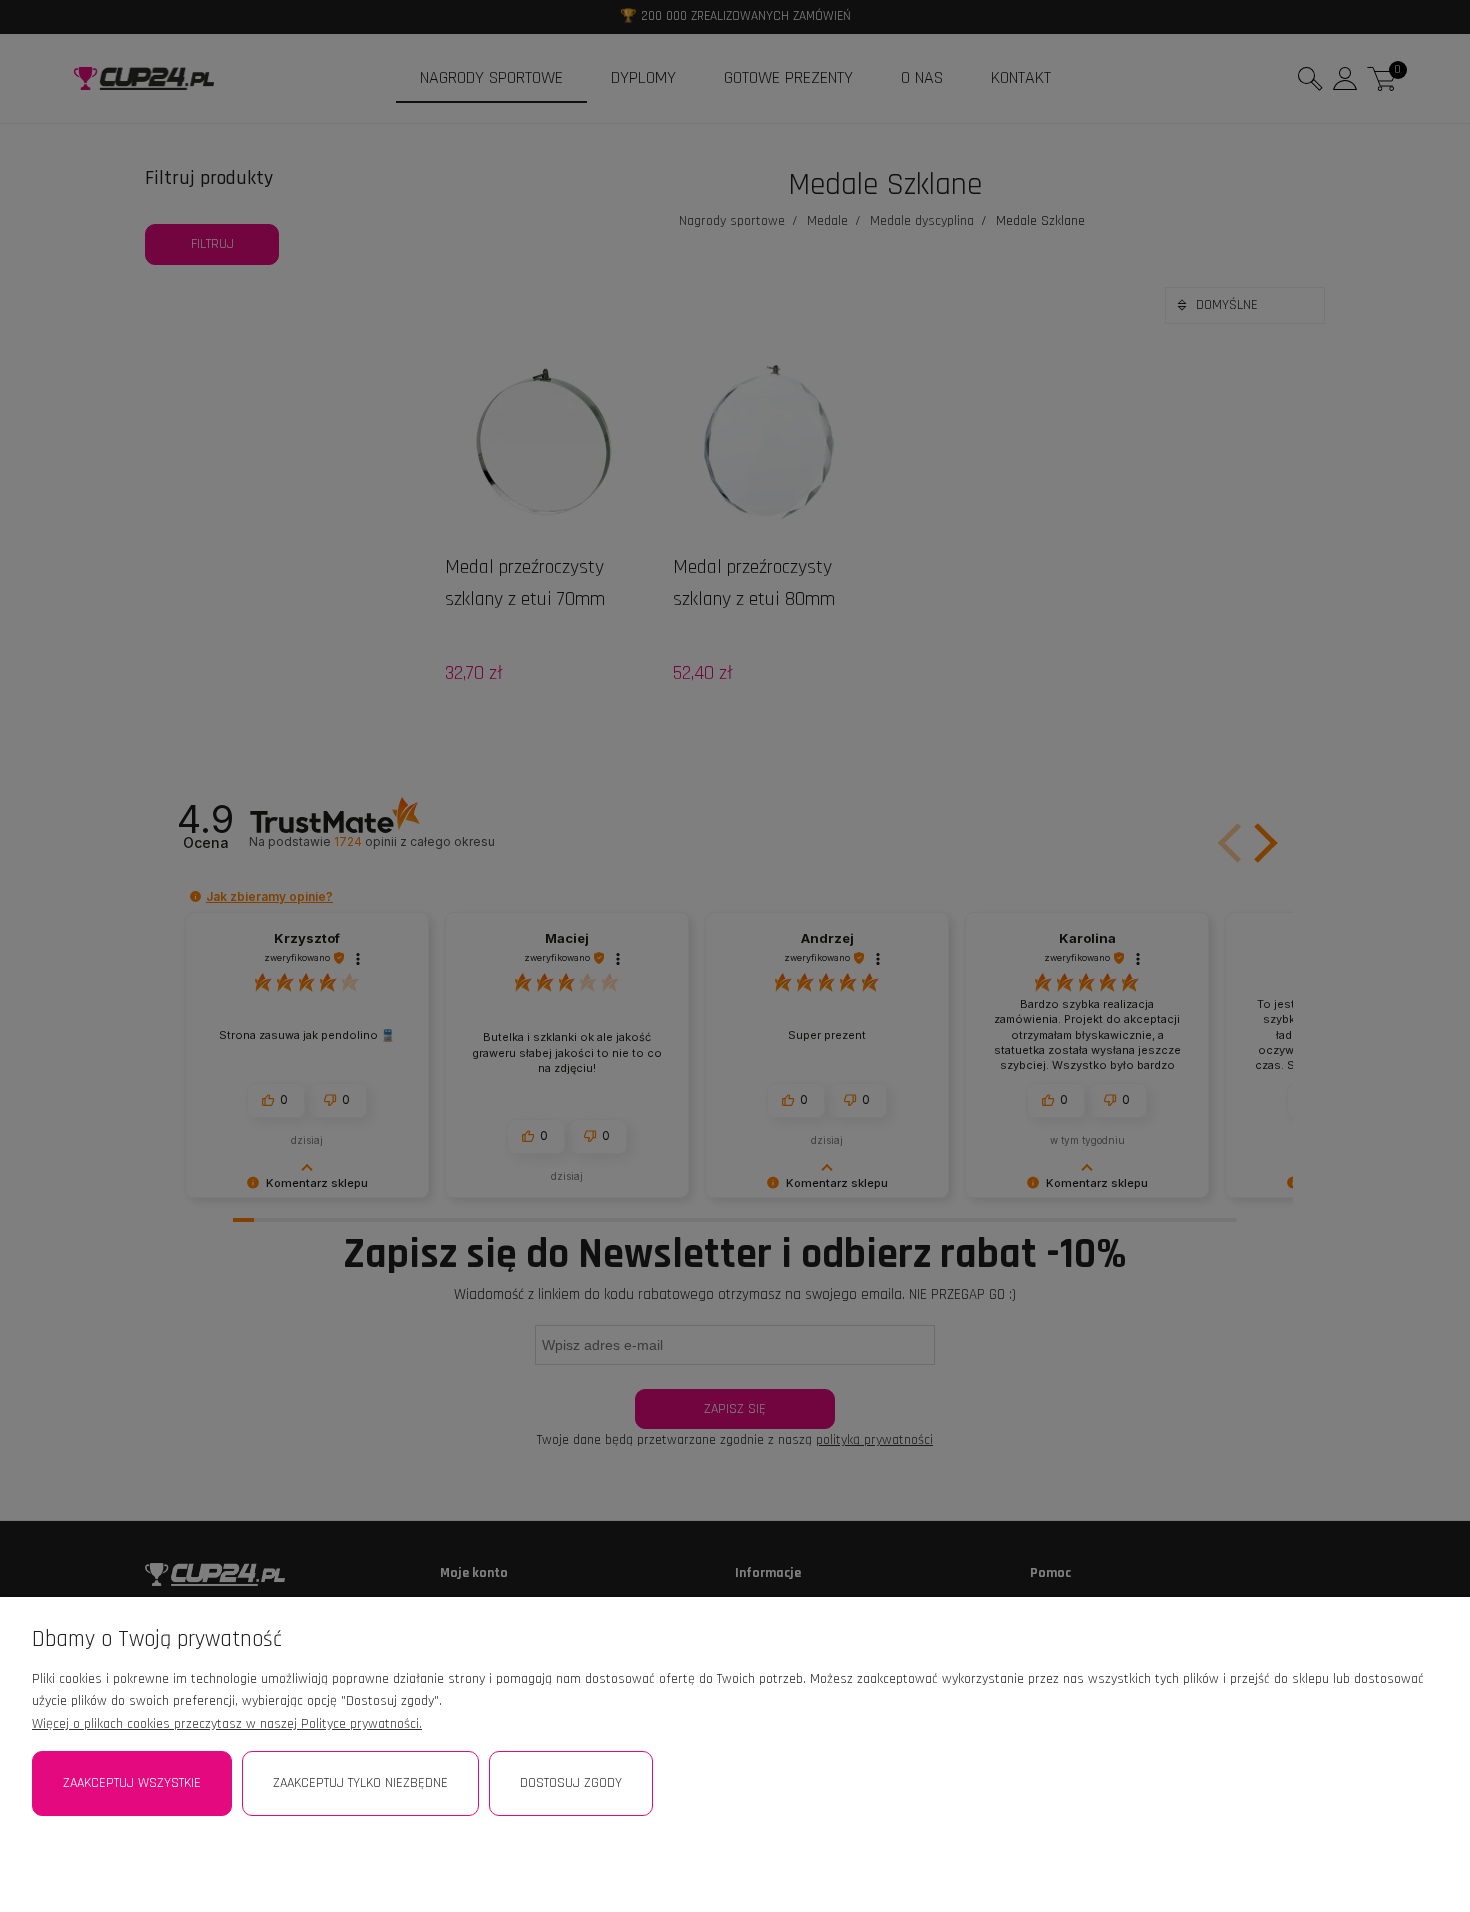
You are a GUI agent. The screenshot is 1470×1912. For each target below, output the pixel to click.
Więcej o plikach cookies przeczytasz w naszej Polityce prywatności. (227, 1724)
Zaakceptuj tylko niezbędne (360, 1783)
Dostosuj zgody (571, 1783)
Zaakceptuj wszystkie (132, 1783)
